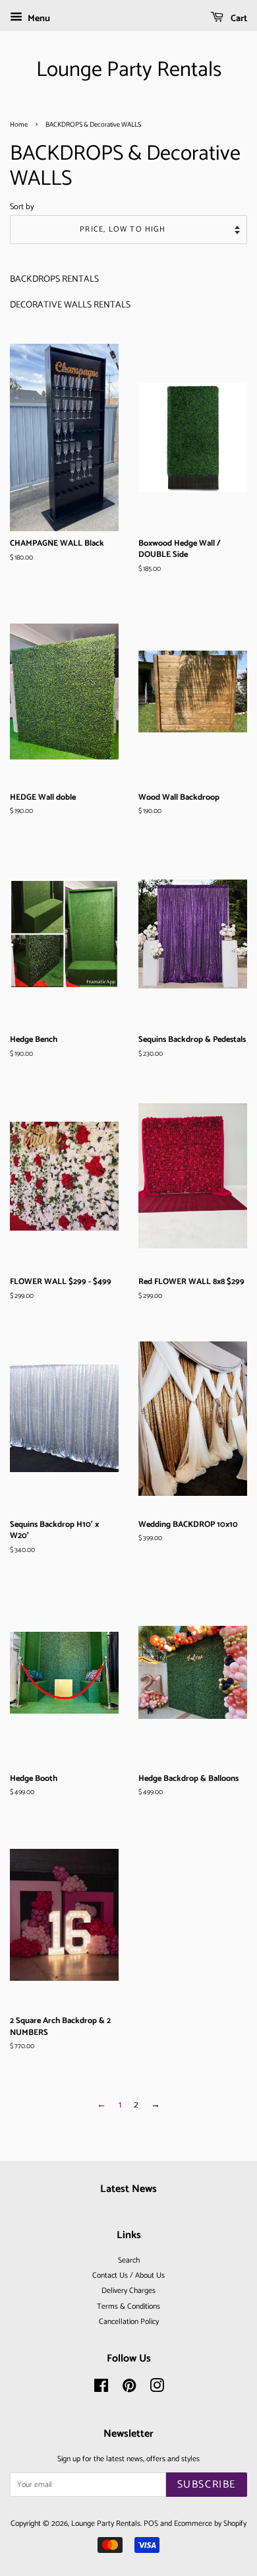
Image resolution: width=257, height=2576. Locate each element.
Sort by (22, 207)
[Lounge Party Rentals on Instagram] (157, 2389)
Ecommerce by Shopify (210, 2524)
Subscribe (207, 2485)
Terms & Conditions (128, 2306)
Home (19, 125)
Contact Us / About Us (128, 2275)
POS (151, 2524)
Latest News (128, 2189)
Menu (38, 19)
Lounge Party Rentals (129, 70)
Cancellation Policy (129, 2322)
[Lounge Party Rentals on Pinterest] (129, 2389)
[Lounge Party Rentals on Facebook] (101, 2389)
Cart (238, 19)
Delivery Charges (128, 2291)
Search (129, 2260)
